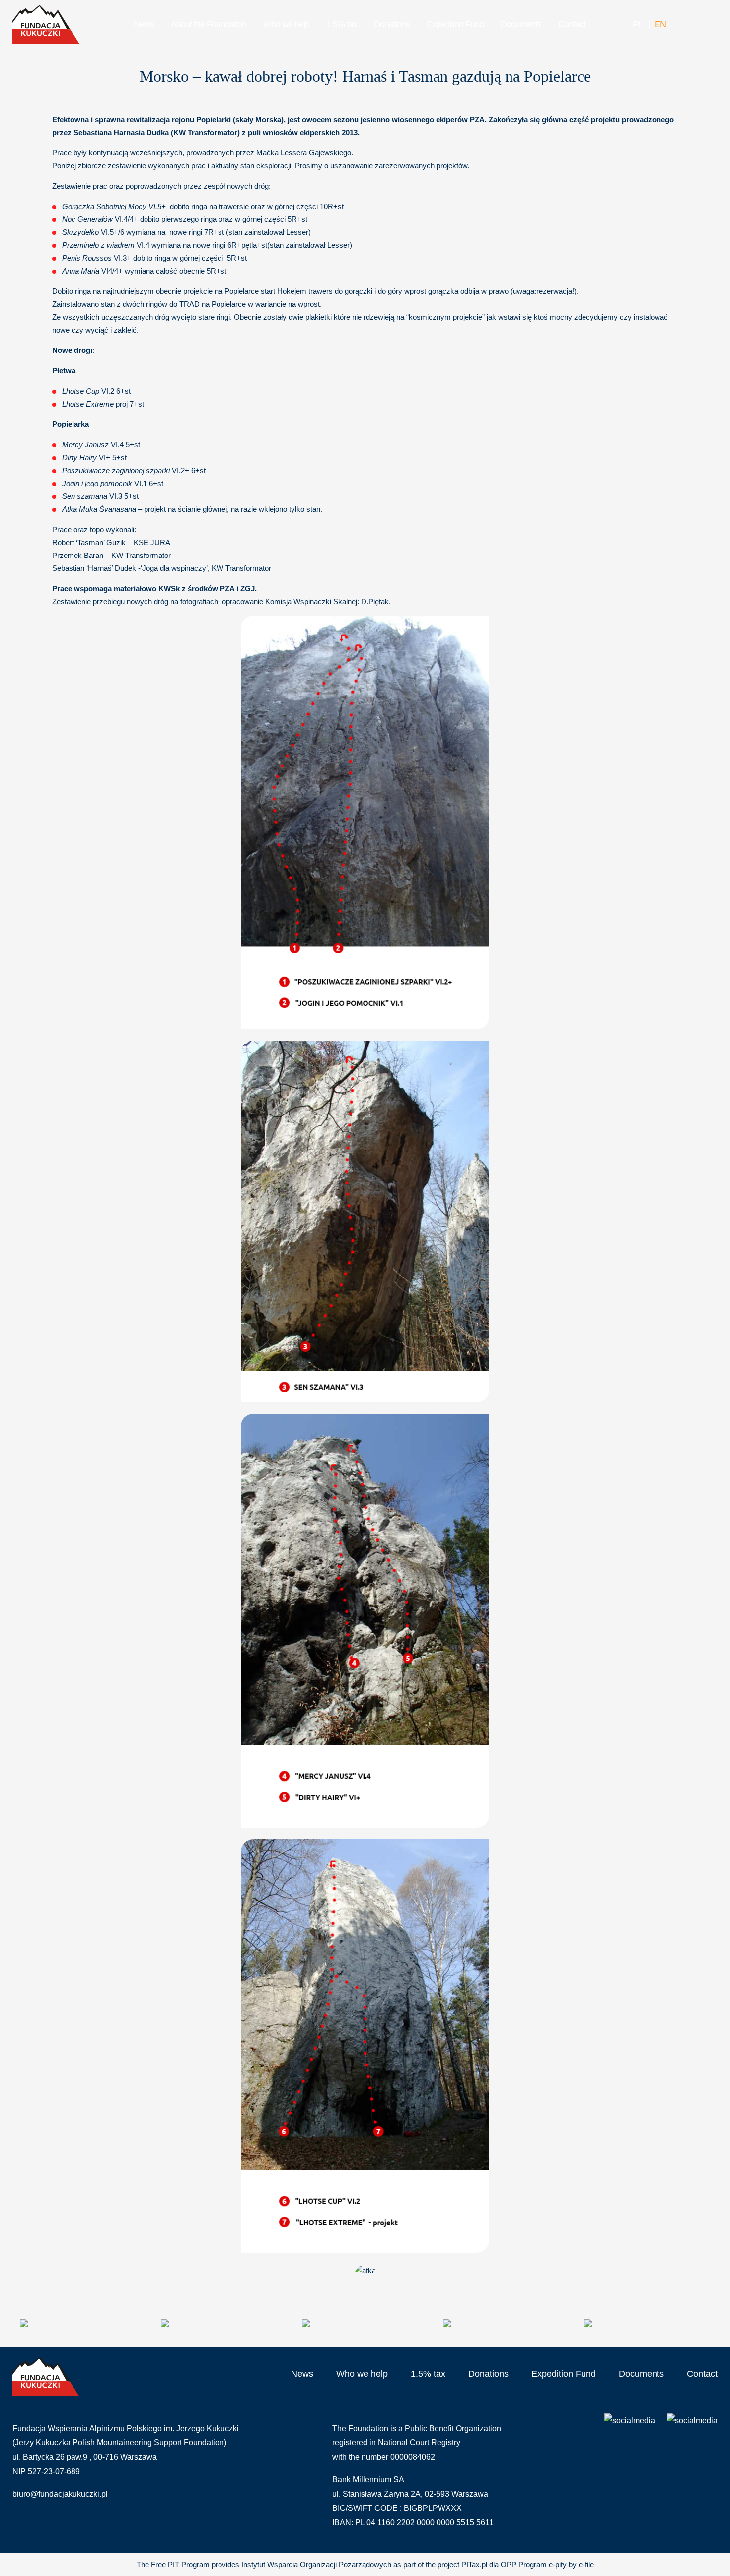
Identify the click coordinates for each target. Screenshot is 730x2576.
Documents (521, 24)
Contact (572, 24)
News (144, 24)
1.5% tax (342, 24)
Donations (392, 24)
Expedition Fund (455, 24)
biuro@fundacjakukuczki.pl (60, 2494)
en (660, 24)
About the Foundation (209, 24)
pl (638, 24)
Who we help (286, 24)
